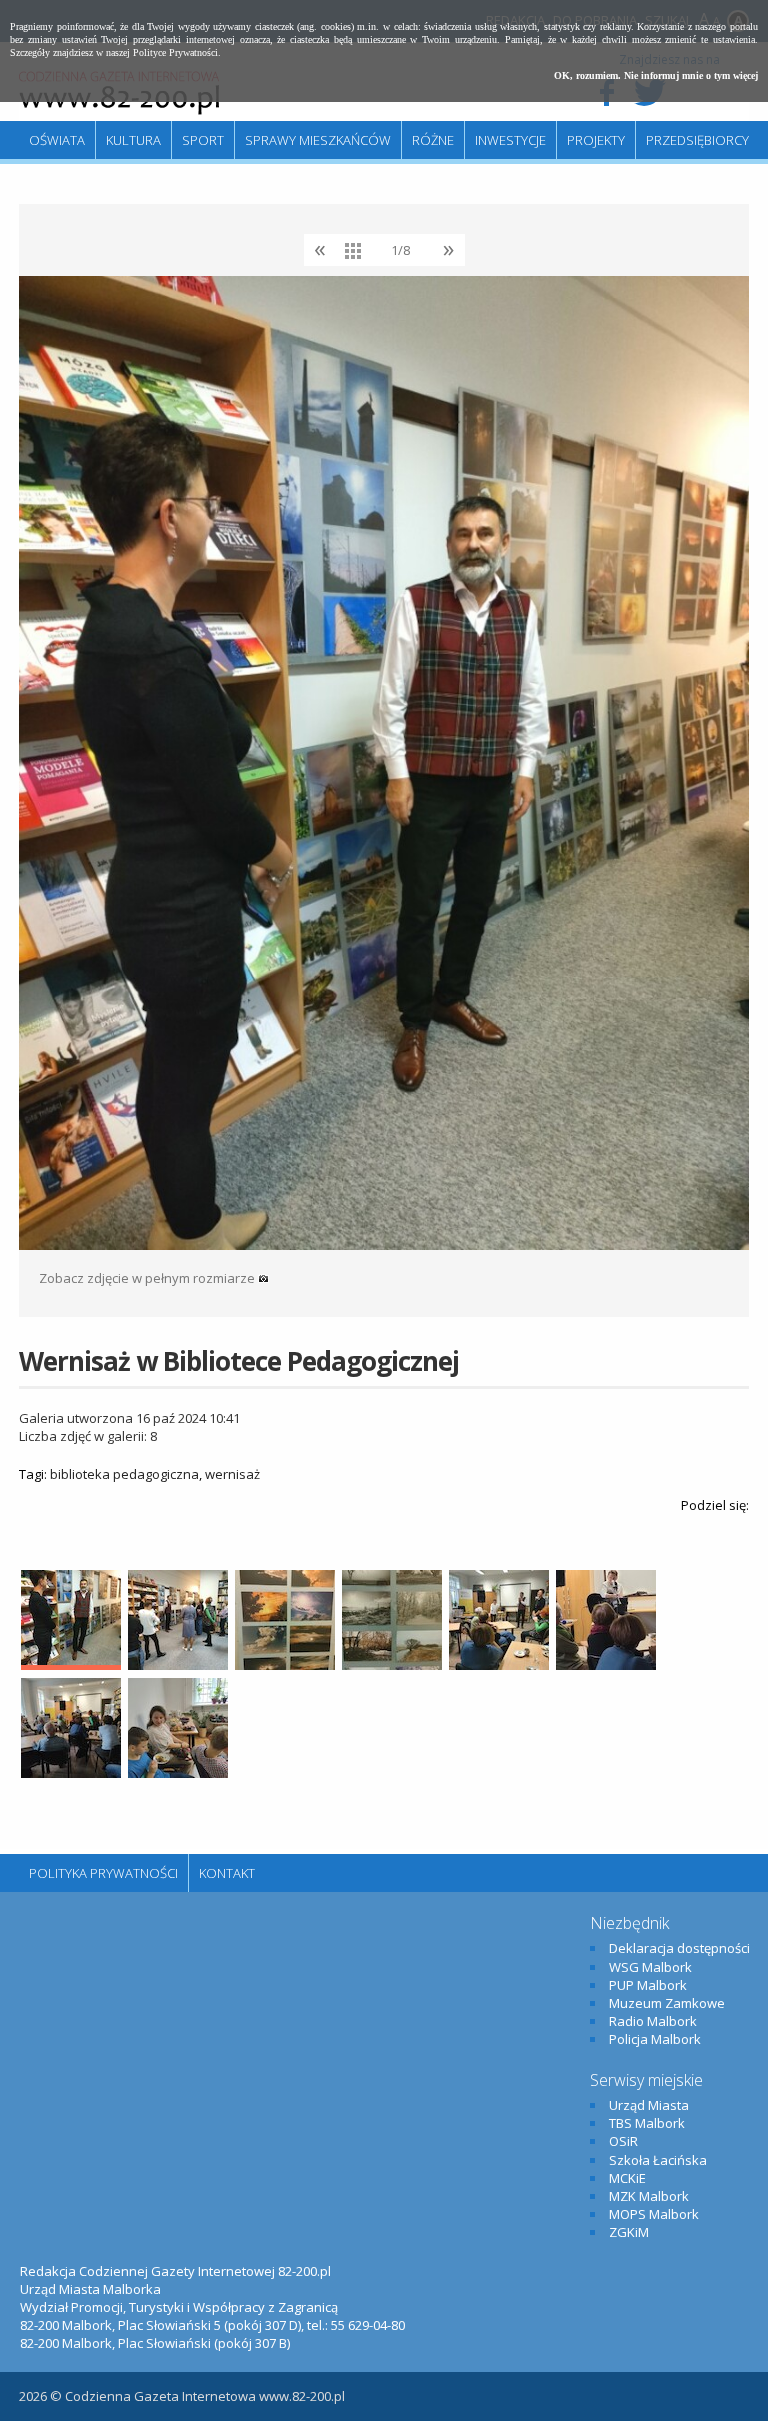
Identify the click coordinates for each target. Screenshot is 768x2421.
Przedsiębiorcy (697, 140)
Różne (433, 140)
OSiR (623, 2141)
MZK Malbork (649, 2196)
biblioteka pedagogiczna (124, 1474)
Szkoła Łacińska (658, 2160)
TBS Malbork (647, 2123)
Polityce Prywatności (175, 52)
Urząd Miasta (649, 2105)
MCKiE (627, 2178)
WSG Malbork (650, 1967)
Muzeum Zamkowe (667, 2003)
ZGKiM (629, 2232)
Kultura (133, 140)
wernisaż (232, 1474)
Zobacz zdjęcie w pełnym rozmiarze (148, 1278)
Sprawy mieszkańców (318, 140)
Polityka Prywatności (103, 1873)
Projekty (596, 140)
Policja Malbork (655, 2039)
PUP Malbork (648, 1985)
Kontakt (227, 1873)
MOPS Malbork (654, 2214)
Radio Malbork (653, 2021)
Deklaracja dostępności (679, 1948)
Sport (203, 140)
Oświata (57, 140)
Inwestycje (510, 140)
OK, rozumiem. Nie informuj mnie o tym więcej (656, 75)
